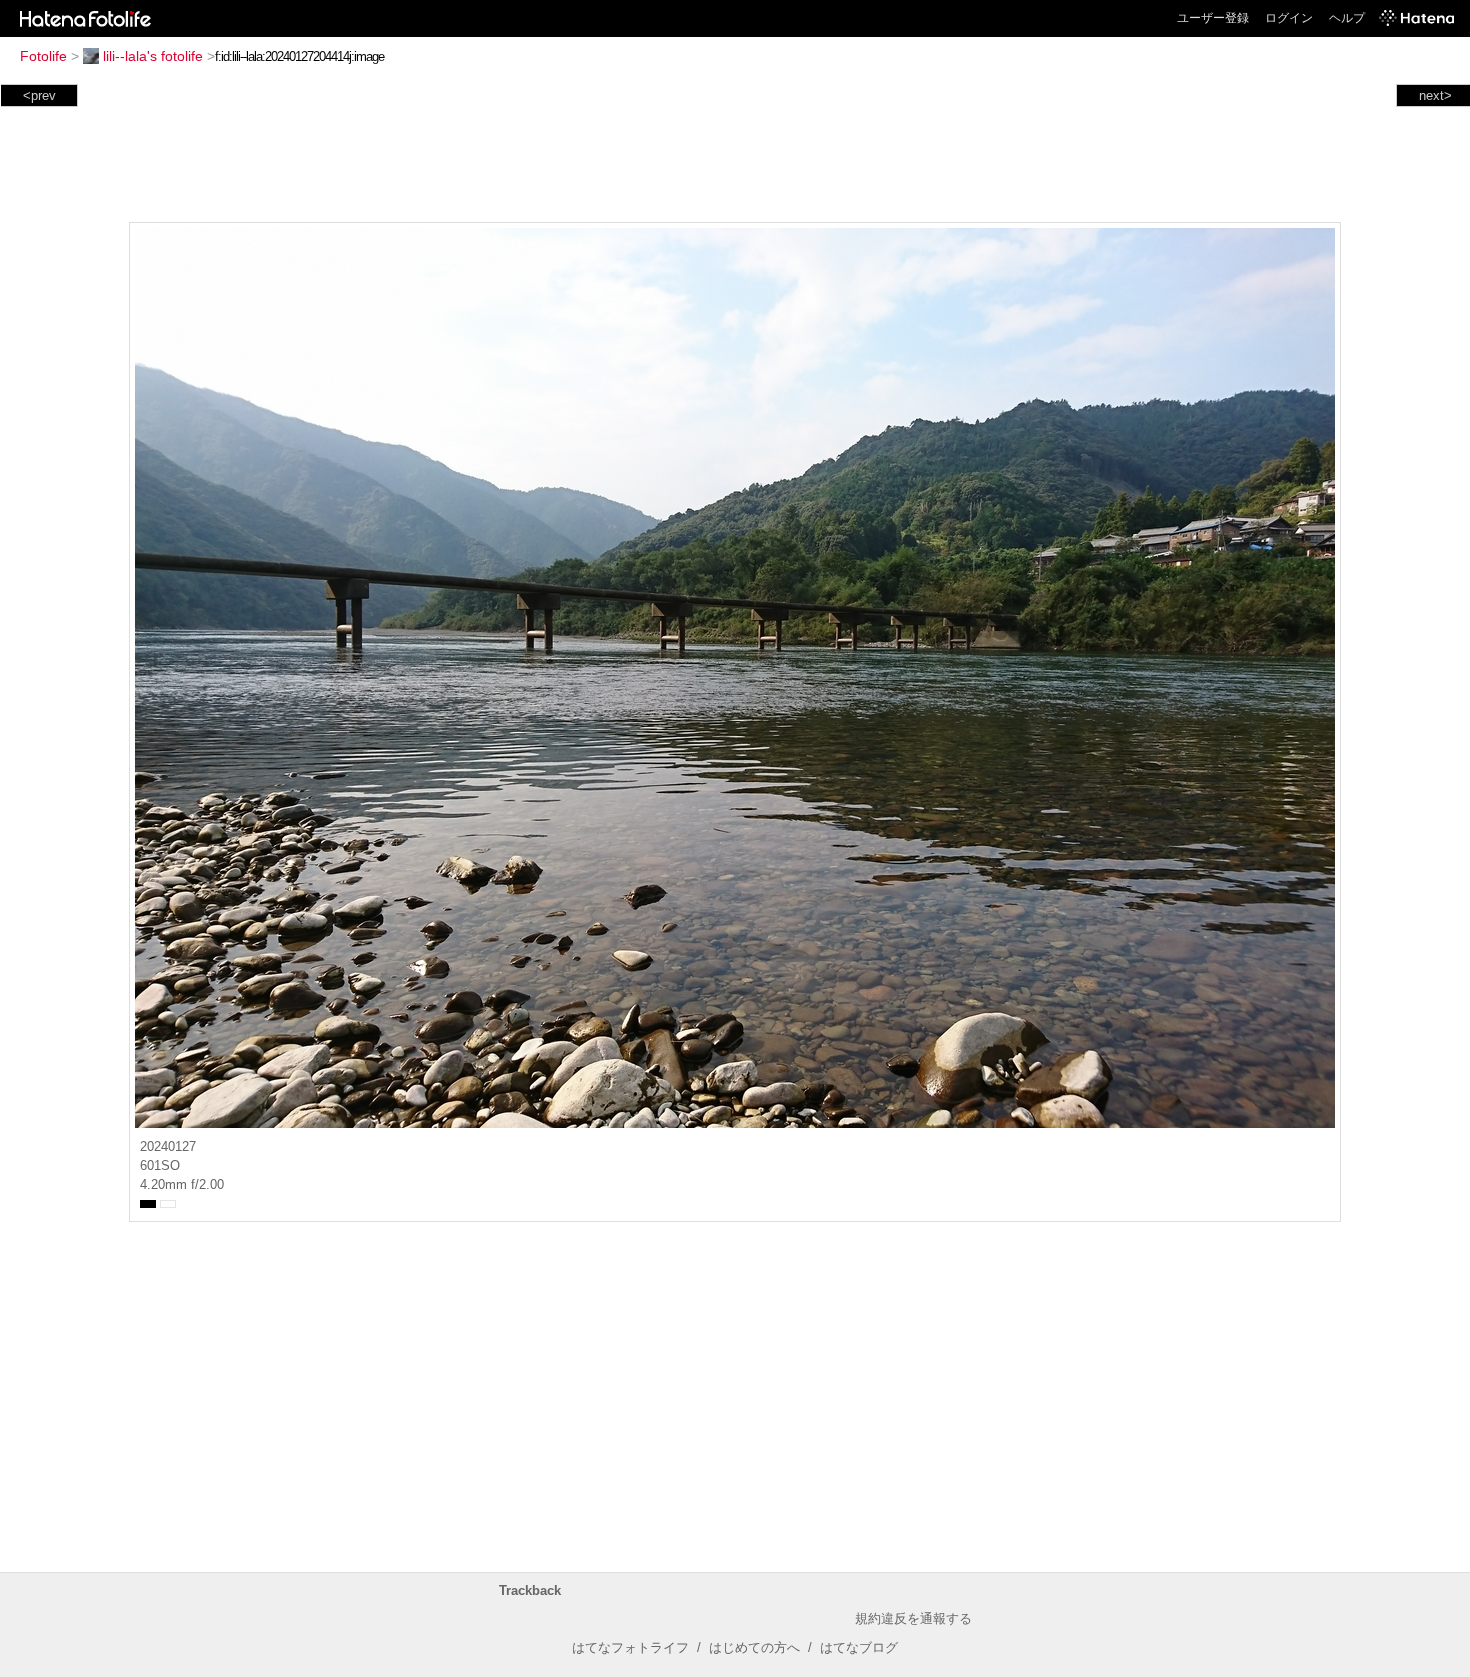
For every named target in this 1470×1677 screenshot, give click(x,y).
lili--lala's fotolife (153, 56)
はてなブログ (859, 1647)
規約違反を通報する (913, 1618)
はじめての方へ (754, 1647)
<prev (39, 95)
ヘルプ (1347, 18)
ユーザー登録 (1213, 18)
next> (1435, 95)
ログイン (1289, 18)
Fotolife (43, 56)
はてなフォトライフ (630, 1647)
